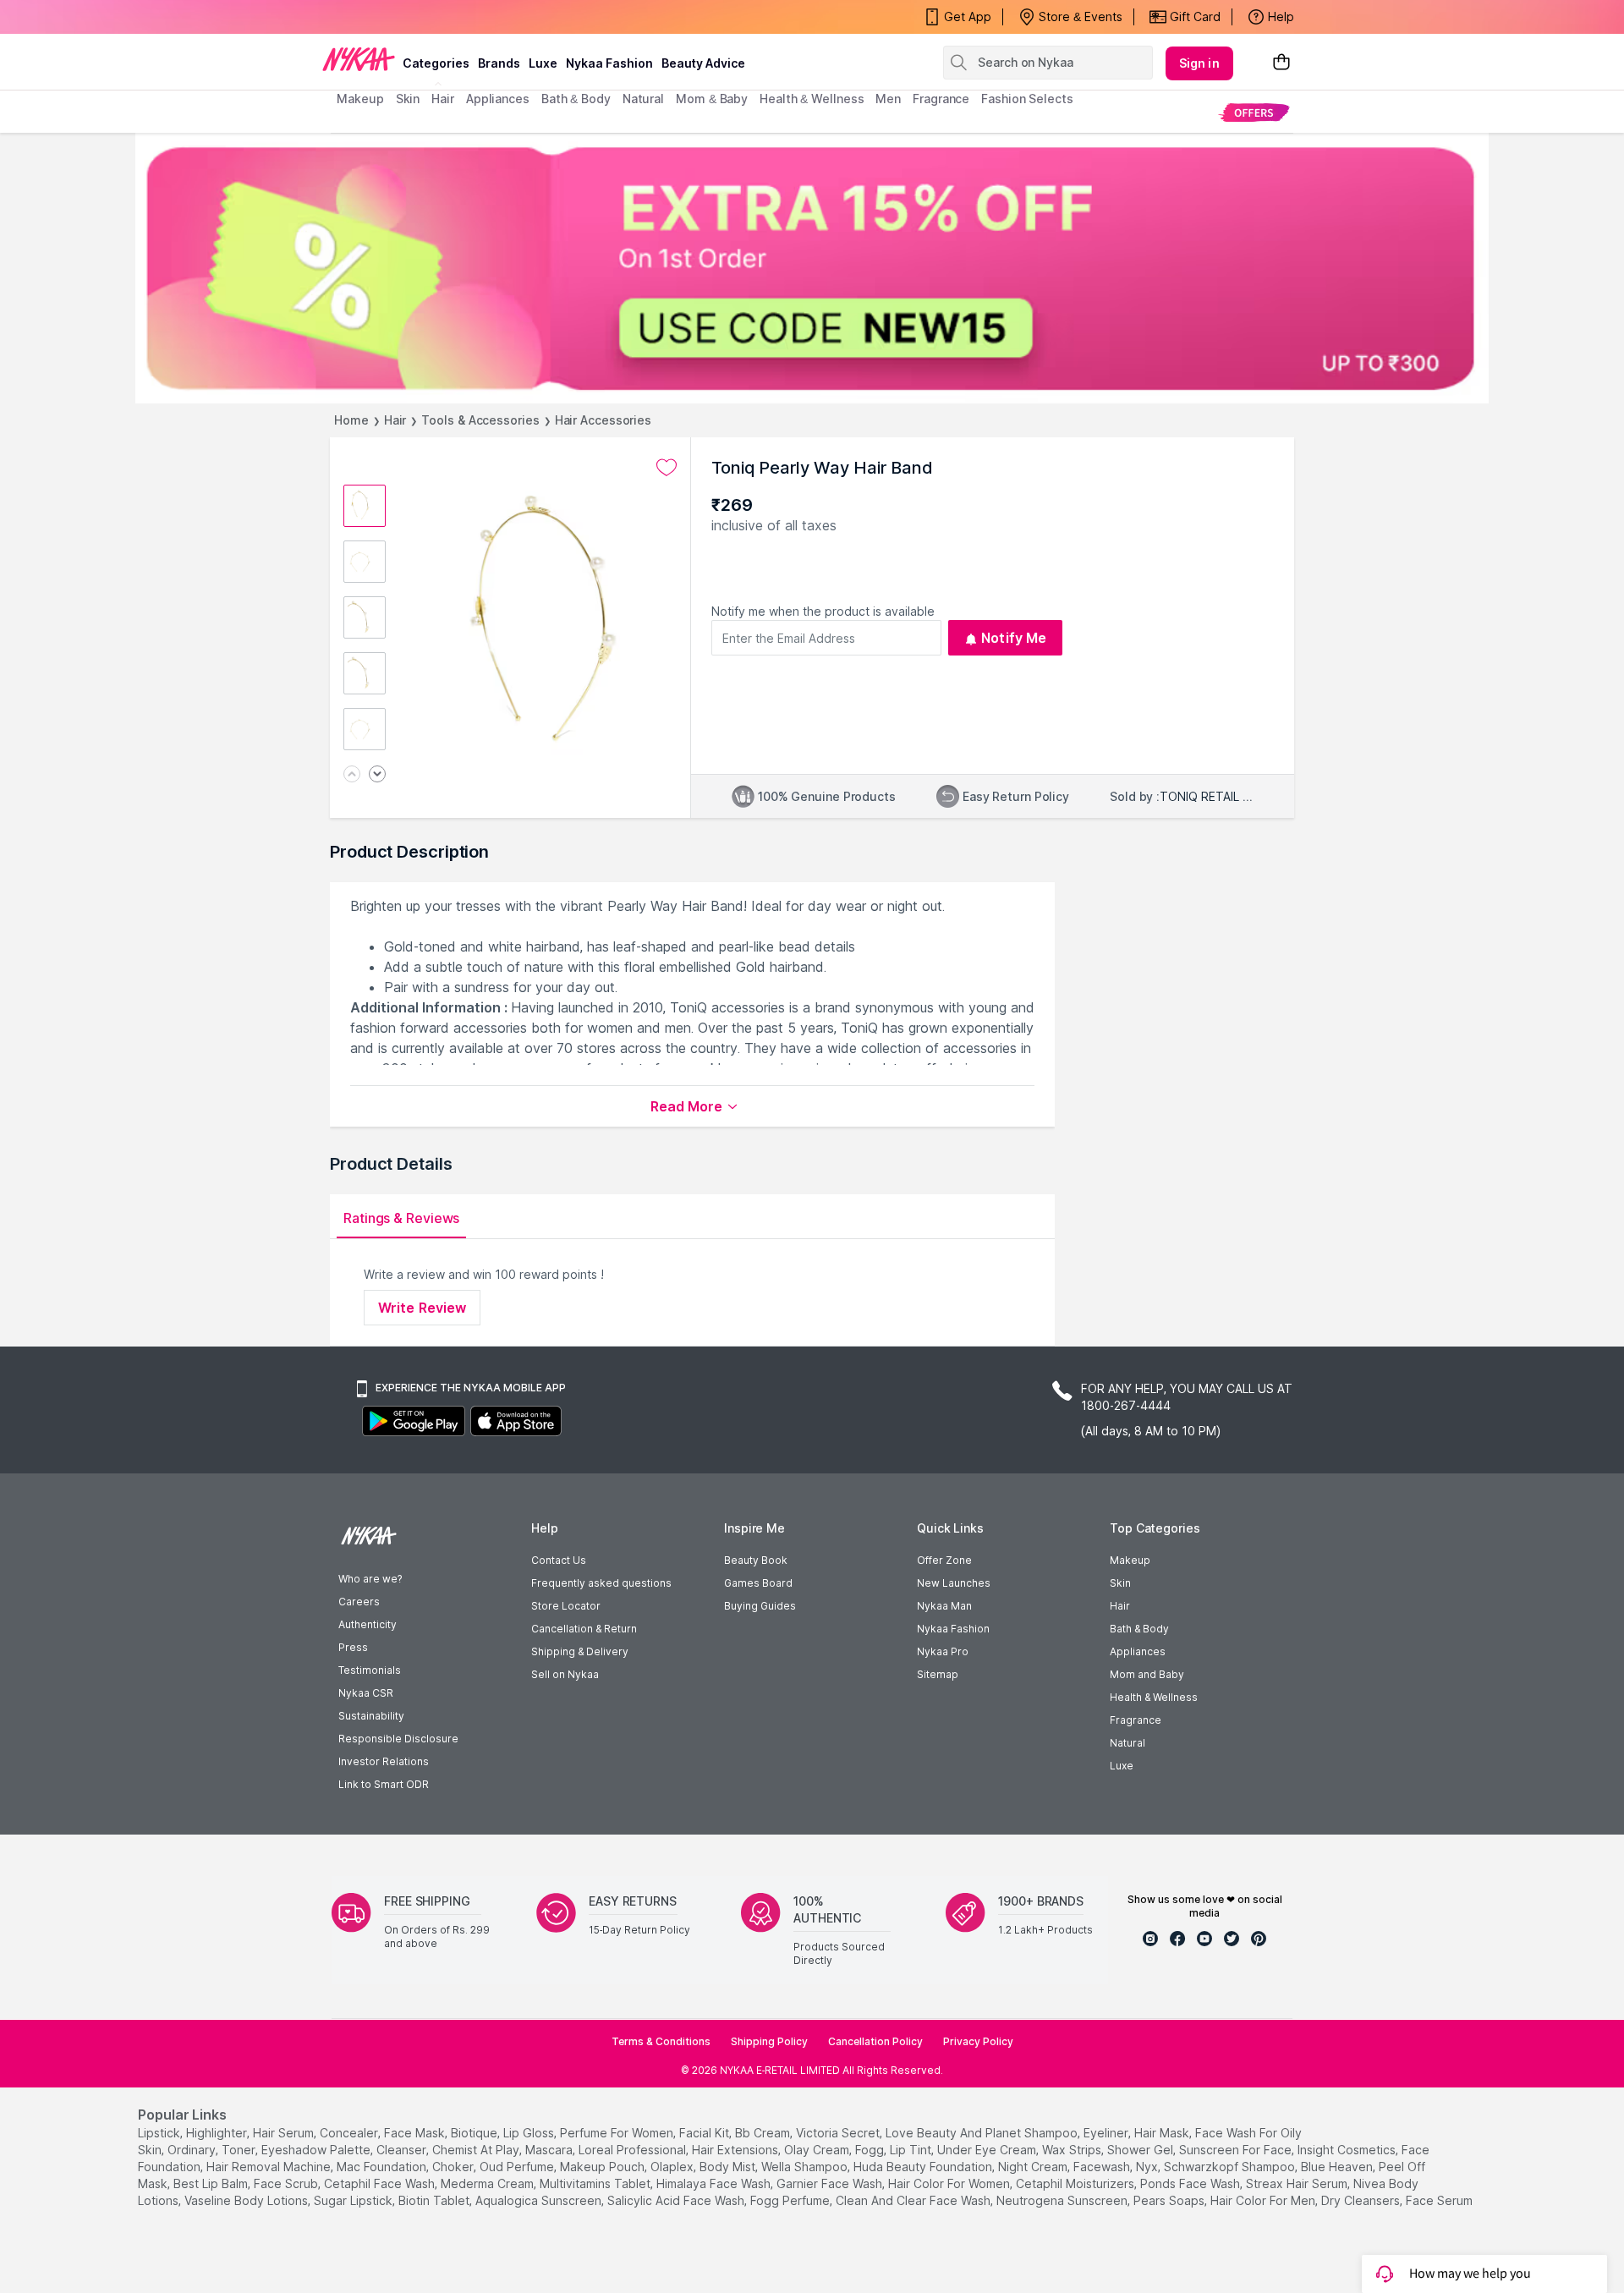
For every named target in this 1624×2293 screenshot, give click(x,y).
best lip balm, (212, 2183)
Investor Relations (384, 1761)
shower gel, (1141, 2150)
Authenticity (368, 1624)
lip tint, (912, 2150)
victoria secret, (839, 2133)
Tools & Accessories (480, 420)
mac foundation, (383, 2167)
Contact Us (559, 1560)
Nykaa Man (944, 1606)
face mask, (416, 2133)
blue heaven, (1338, 2167)
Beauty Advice (703, 63)
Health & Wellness (1154, 1697)
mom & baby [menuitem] (712, 99)
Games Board (758, 1583)
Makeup (1130, 1560)
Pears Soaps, (1170, 2200)
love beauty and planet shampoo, (983, 2133)
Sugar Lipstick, (354, 2200)
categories (436, 63)
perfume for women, (618, 2133)
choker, (454, 2167)
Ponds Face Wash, (1191, 2183)
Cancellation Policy (875, 2041)
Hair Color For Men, (1264, 2200)
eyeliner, (1107, 2133)
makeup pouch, (604, 2167)
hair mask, (1163, 2133)
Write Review (422, 1308)
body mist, (729, 2167)
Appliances (1138, 1651)
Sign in (1199, 63)
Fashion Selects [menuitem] (1027, 99)
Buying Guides (760, 1606)
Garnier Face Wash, (831, 2183)
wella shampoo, (806, 2167)
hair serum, (285, 2133)
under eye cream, (988, 2150)
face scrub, (287, 2183)
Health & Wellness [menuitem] (812, 99)
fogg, (871, 2150)
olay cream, (818, 2150)
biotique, (475, 2133)
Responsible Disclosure (398, 1739)
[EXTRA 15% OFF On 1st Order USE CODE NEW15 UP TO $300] (812, 268)
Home (351, 420)
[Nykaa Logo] (359, 58)
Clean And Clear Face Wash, (914, 2200)
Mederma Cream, (488, 2183)
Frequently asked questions (601, 1583)
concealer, (350, 2133)
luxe (543, 63)
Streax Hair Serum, (1298, 2183)
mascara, (550, 2150)
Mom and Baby (1147, 1674)
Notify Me (1014, 638)
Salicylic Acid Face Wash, (677, 2200)
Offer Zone (944, 1560)
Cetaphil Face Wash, (381, 2183)
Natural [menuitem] (643, 99)
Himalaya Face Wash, (715, 2183)
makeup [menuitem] (360, 99)
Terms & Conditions (661, 2041)
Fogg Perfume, (791, 2200)
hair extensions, (736, 2150)
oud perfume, (518, 2167)
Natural (1127, 1743)
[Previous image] (352, 775)
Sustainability (371, 1716)
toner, (240, 2150)
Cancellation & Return (584, 1629)
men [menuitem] (888, 99)
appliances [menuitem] (498, 99)
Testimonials (370, 1670)
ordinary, (193, 2150)
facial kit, (705, 2133)
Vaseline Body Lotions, (247, 2200)
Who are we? (370, 1579)
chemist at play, (477, 2150)
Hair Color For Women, (950, 2183)
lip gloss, (530, 2133)
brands (499, 63)
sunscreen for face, (1237, 2150)
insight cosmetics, (1348, 2150)
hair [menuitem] (443, 99)
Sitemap (938, 1674)
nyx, (1148, 2167)
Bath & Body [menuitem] (576, 99)
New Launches (954, 1583)
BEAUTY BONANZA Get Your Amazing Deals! (473, 17)
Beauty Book (756, 1560)
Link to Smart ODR (384, 1784)
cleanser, (403, 2150)
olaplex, (673, 2167)
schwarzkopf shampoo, (1231, 2167)
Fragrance (1136, 1720)
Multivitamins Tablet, (596, 2183)
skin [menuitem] (408, 99)
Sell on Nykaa (565, 1674)
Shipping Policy (769, 2041)
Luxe (1122, 1766)
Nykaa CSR (366, 1693)
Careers (359, 1602)
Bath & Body (1139, 1629)
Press (353, 1647)
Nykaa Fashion (609, 63)
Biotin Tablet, (435, 2200)
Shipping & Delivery (580, 1651)
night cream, (1034, 2167)
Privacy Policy (978, 2041)
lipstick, (160, 2133)
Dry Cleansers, (1362, 2200)
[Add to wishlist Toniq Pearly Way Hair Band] (667, 468)
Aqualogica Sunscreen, (540, 2200)
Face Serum (1439, 2200)
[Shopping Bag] (1281, 63)
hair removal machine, (270, 2167)
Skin (1120, 1583)
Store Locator (566, 1606)
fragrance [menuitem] (941, 99)
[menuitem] (1254, 112)
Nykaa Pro (943, 1651)
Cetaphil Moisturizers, (1076, 2183)
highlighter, (218, 2133)
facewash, (1103, 2167)
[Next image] (377, 775)
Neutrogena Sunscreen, (1063, 2200)
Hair (395, 420)
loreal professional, (634, 2150)
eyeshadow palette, (317, 2150)
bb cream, (764, 2133)
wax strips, (1073, 2150)
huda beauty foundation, (924, 2167)
